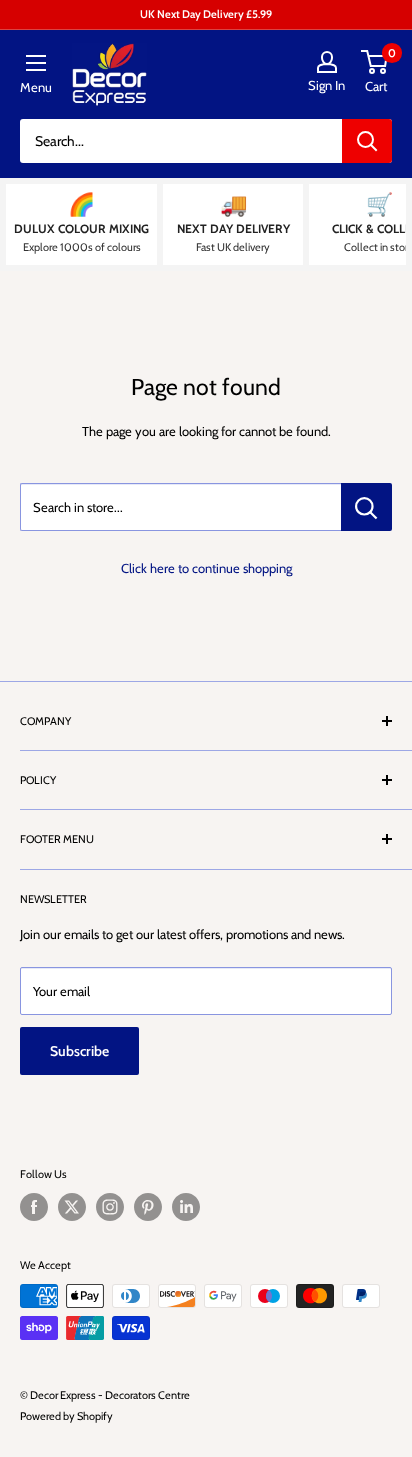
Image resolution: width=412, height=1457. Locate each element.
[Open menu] (36, 63)
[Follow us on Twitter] (72, 1207)
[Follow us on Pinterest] (148, 1207)
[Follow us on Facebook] (34, 1207)
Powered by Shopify (66, 1416)
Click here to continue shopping (206, 568)
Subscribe (79, 1051)
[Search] (367, 141)
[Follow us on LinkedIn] (186, 1207)
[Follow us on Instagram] (110, 1207)
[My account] (326, 62)
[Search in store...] (366, 507)
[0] (375, 62)
